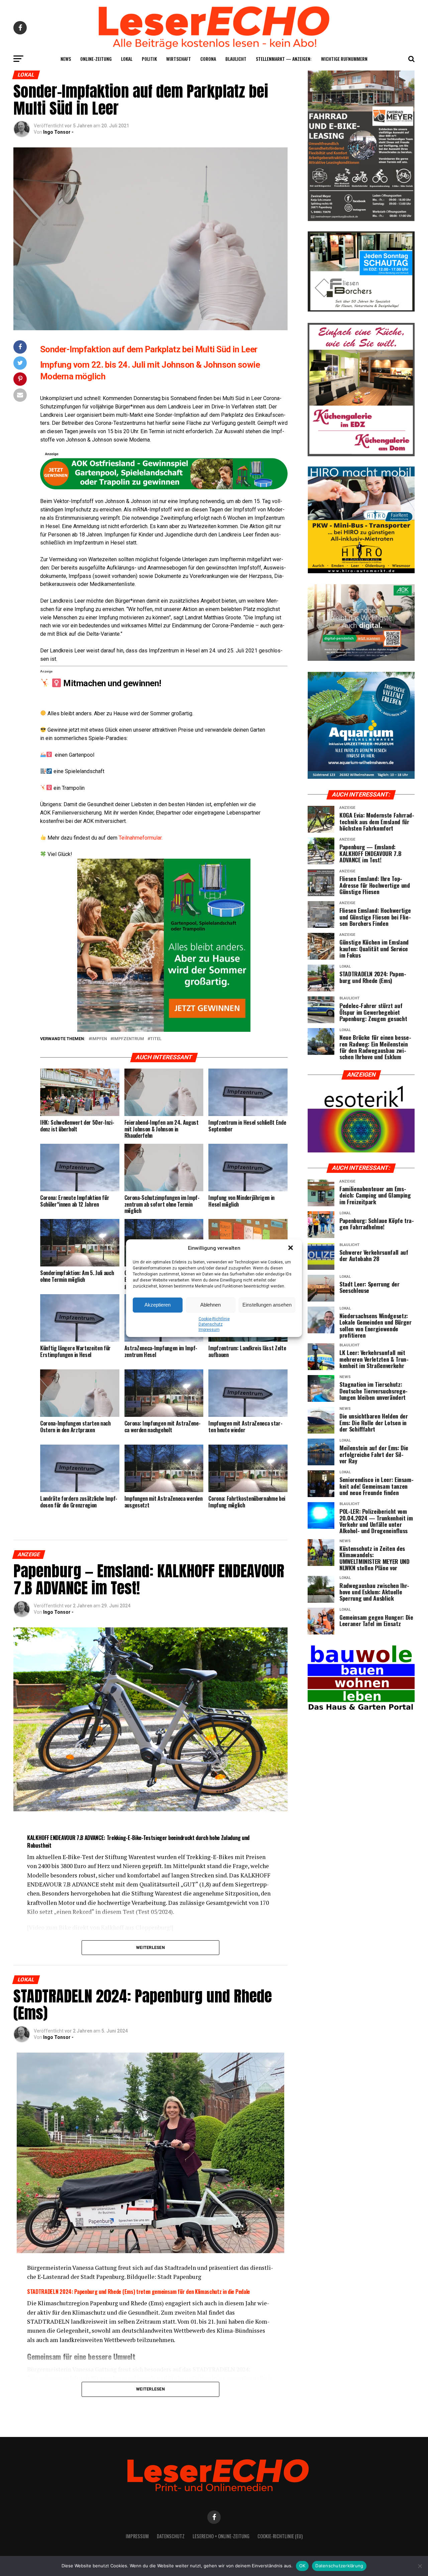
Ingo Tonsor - (58, 132)
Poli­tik (149, 59)
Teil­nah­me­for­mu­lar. (141, 838)
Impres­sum (209, 1330)
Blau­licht (236, 59)
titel (156, 1039)
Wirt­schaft (179, 59)
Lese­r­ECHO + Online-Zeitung (221, 2536)
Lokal (127, 59)
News (66, 59)
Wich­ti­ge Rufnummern (344, 59)
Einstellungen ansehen (267, 1305)
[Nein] (420, 2566)
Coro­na (208, 59)
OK (302, 2566)
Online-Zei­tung (96, 59)
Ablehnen (210, 1305)
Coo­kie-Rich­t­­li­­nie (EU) (280, 2536)
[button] (291, 1248)
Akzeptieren (157, 1305)
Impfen (99, 1039)
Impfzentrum (129, 1039)
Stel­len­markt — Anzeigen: (284, 59)
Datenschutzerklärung (339, 2566)
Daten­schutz (211, 1324)
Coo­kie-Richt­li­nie (214, 1319)
